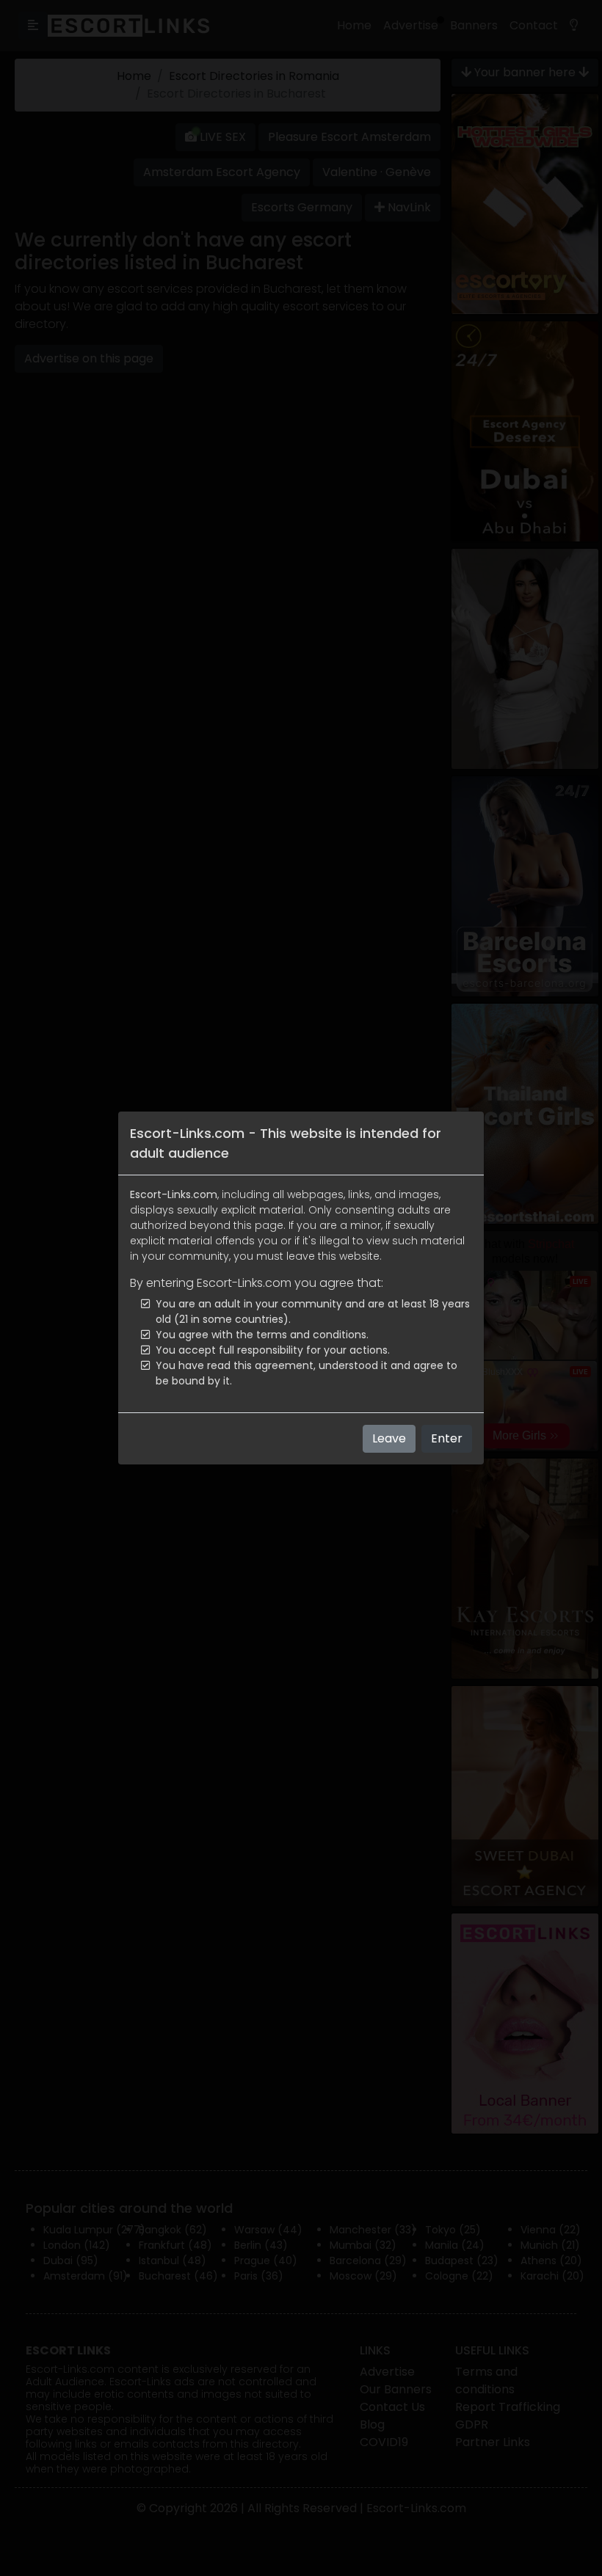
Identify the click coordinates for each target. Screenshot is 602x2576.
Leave (389, 1438)
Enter (447, 1438)
